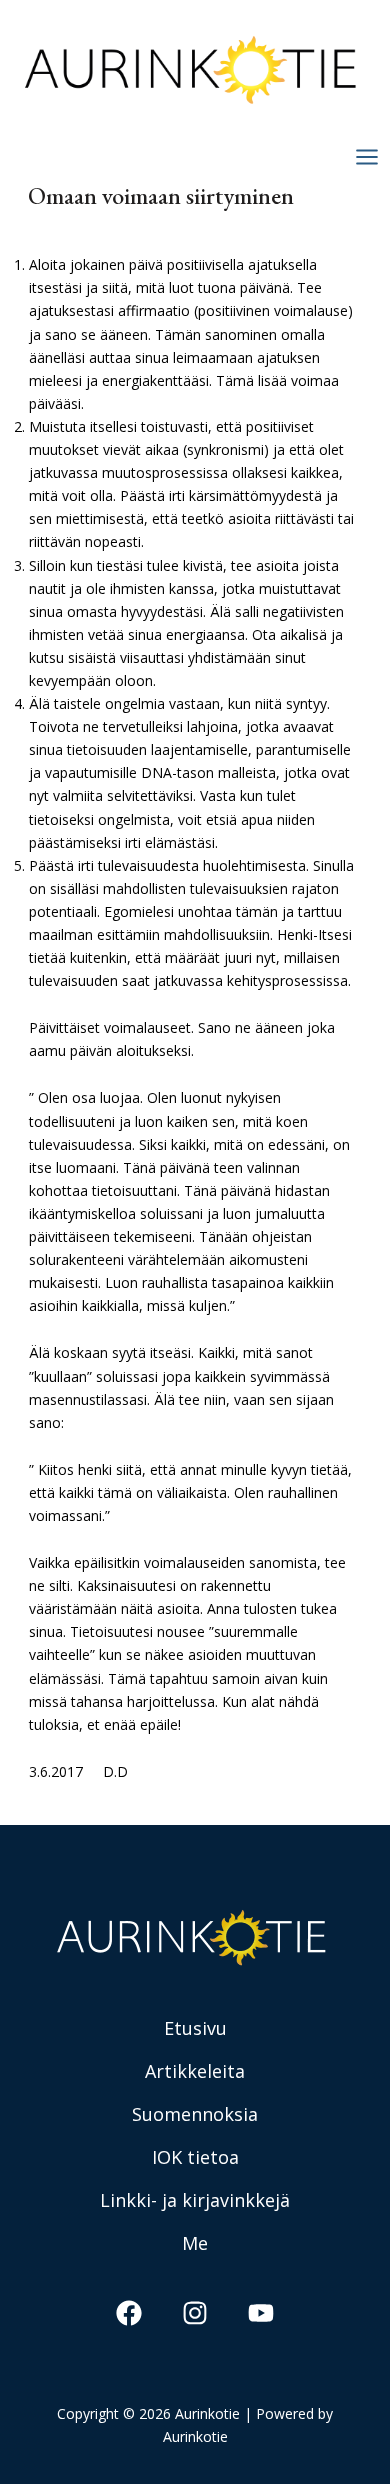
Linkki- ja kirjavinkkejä (195, 2200)
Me (195, 2243)
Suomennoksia (195, 2114)
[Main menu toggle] (366, 156)
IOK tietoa (195, 2157)
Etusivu (195, 2028)
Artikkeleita (195, 2071)
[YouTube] (261, 2313)
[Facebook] (129, 2313)
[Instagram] (195, 2313)
